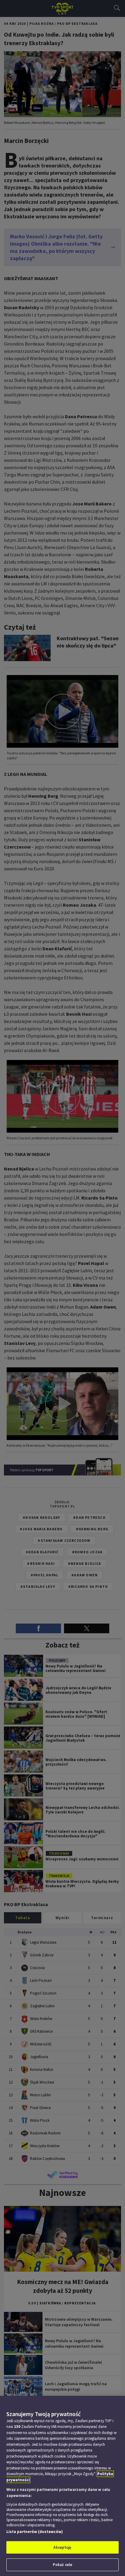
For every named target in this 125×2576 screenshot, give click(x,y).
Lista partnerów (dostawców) (35, 2532)
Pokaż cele (62, 2565)
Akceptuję (62, 2547)
